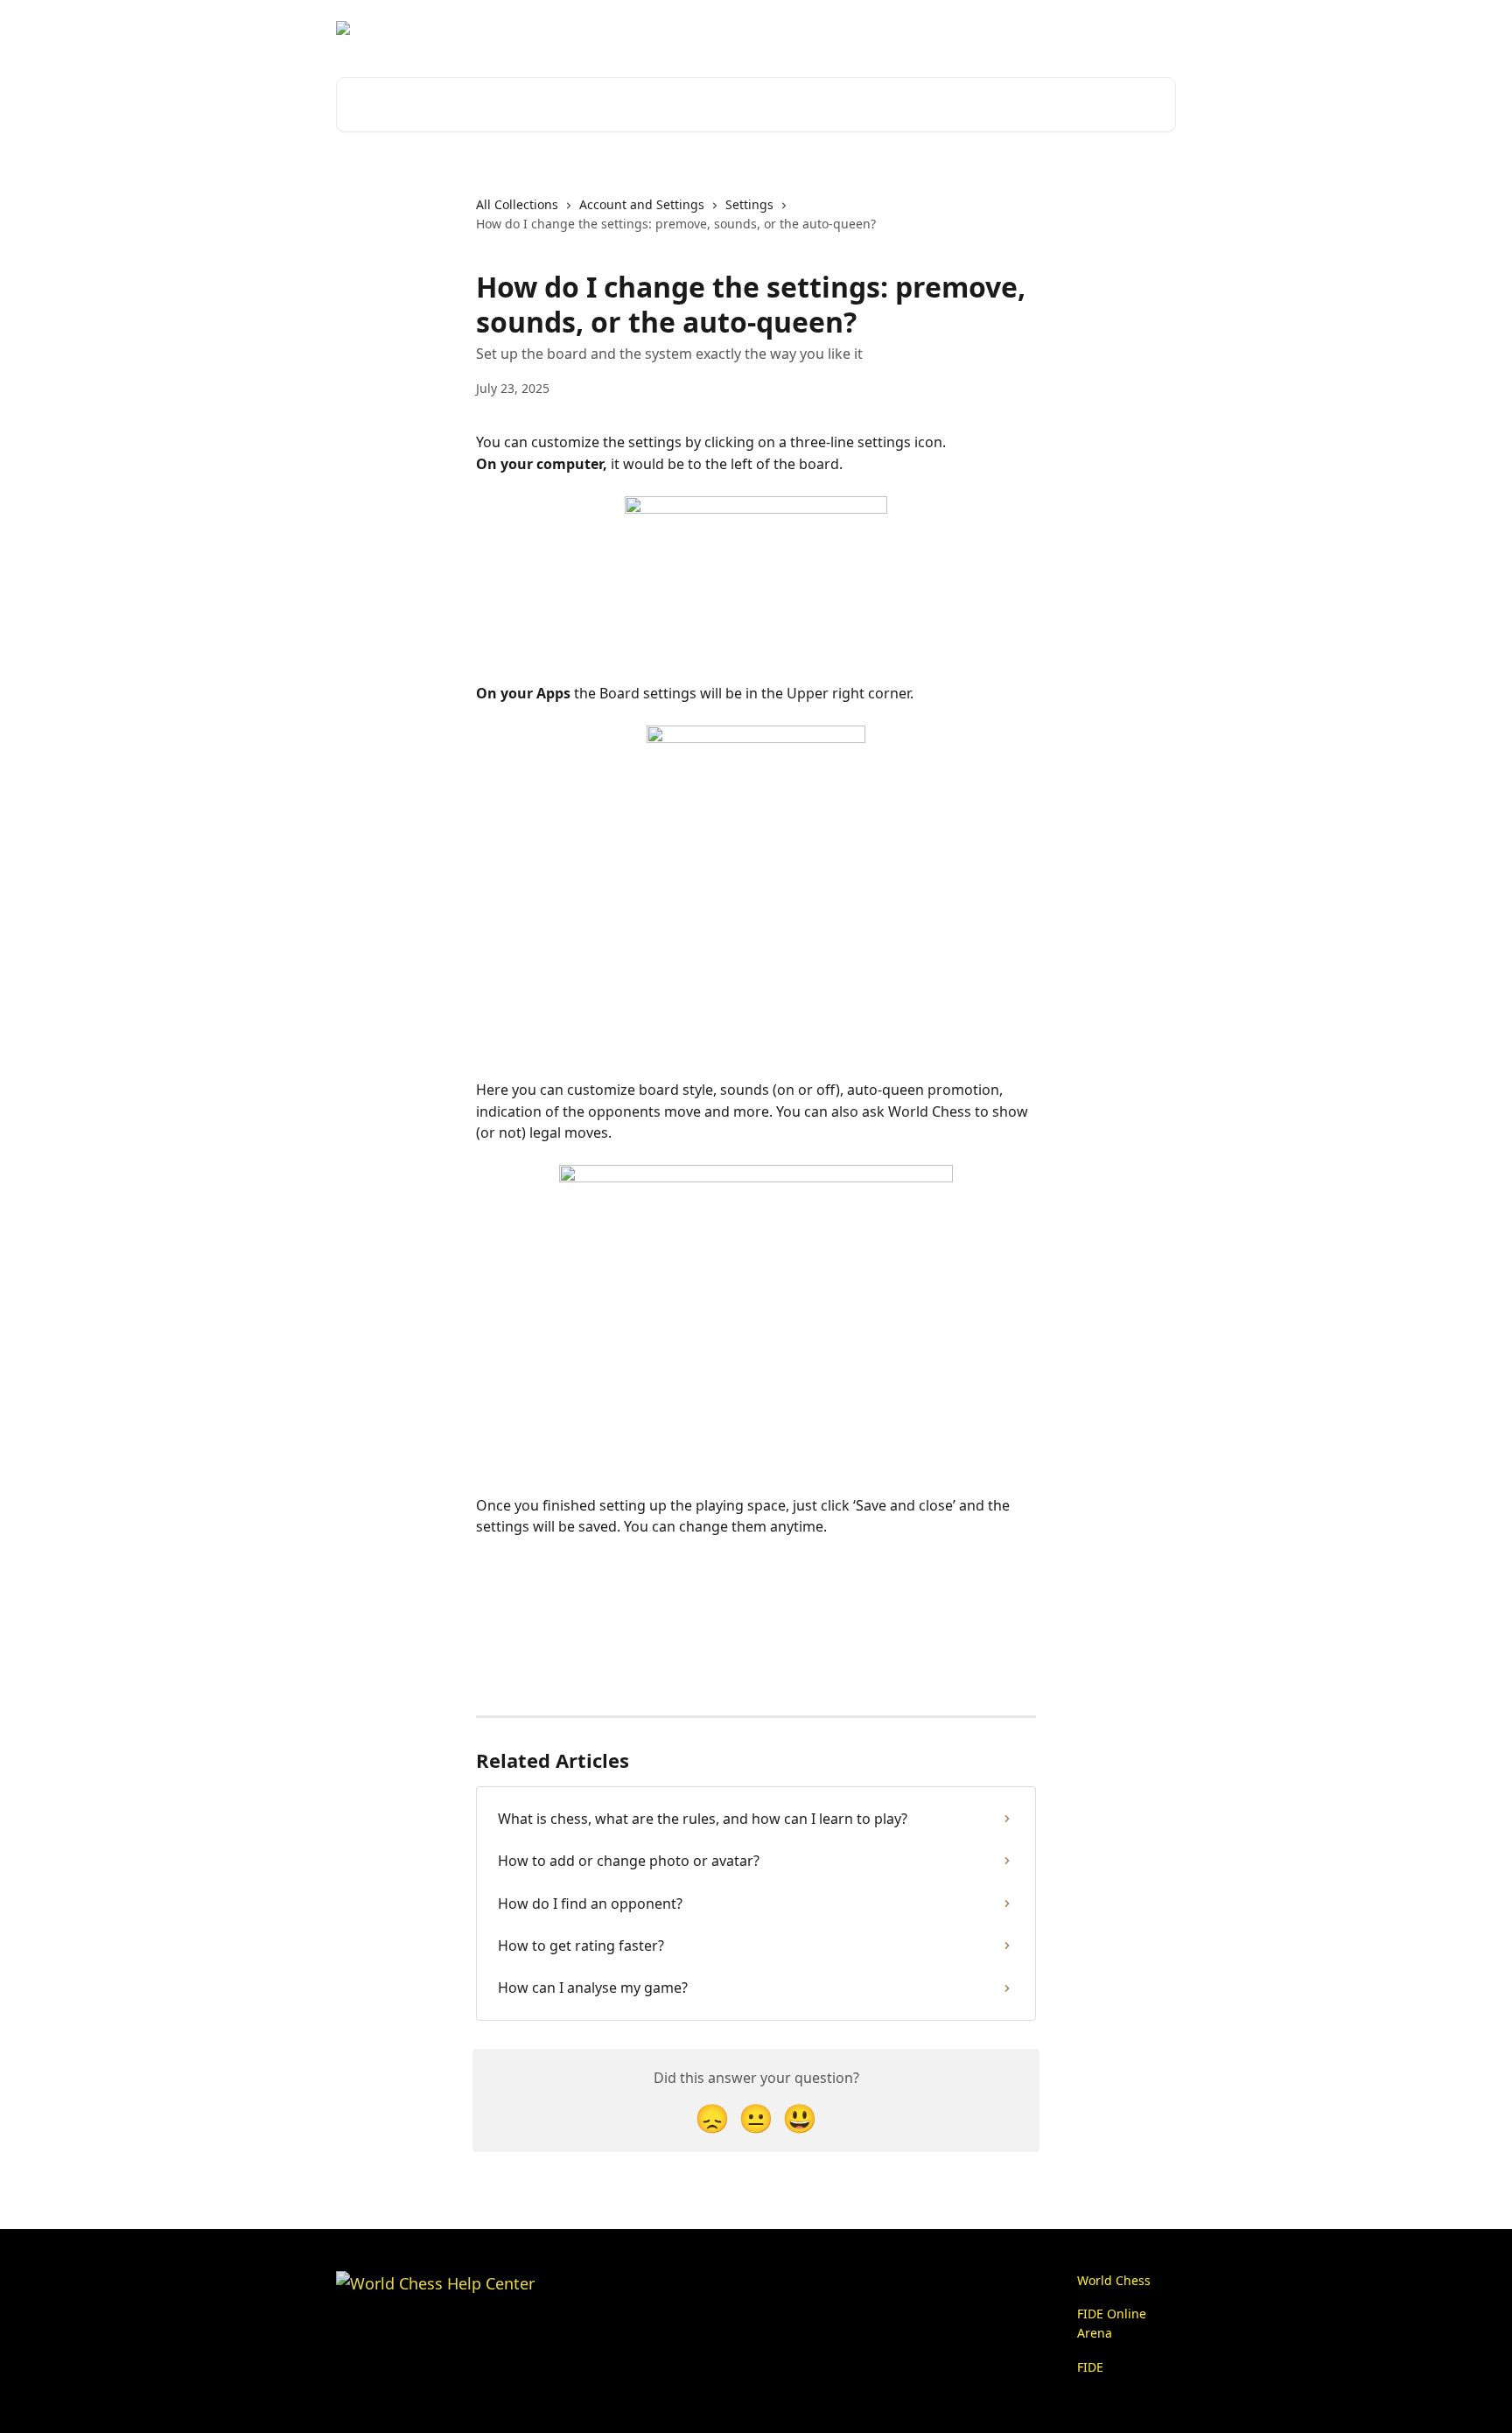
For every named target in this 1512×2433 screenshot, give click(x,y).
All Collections (517, 204)
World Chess (1114, 2280)
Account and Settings (642, 204)
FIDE (1090, 2367)
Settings (749, 204)
